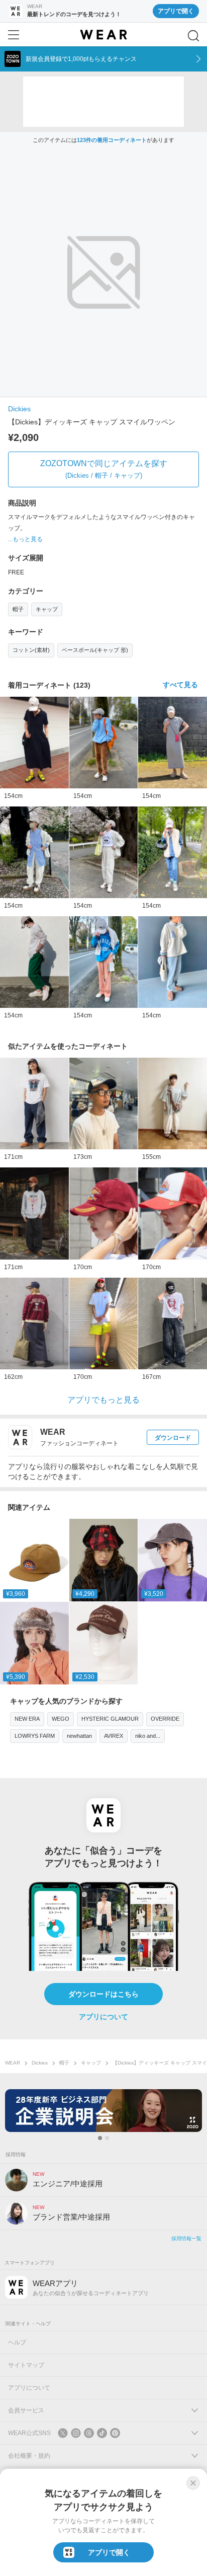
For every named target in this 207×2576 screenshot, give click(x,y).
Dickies (19, 409)
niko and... (148, 1736)
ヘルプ (17, 2342)
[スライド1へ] (100, 2138)
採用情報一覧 (186, 2238)
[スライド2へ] (107, 2138)
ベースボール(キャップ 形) (95, 650)
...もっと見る (25, 539)
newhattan (79, 1736)
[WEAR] (103, 35)
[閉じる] (193, 2483)
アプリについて (103, 2017)
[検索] (193, 36)
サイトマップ (26, 2365)
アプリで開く (176, 11)
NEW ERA (27, 1719)
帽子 (18, 609)
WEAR (13, 2063)
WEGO (61, 1719)
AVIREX (114, 1736)
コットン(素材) (31, 650)
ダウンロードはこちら (103, 1994)
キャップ (47, 609)
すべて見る (180, 685)
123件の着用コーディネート (112, 140)
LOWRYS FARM (35, 1736)
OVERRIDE (165, 1719)
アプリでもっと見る (103, 1400)
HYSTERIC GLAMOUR (110, 1719)
